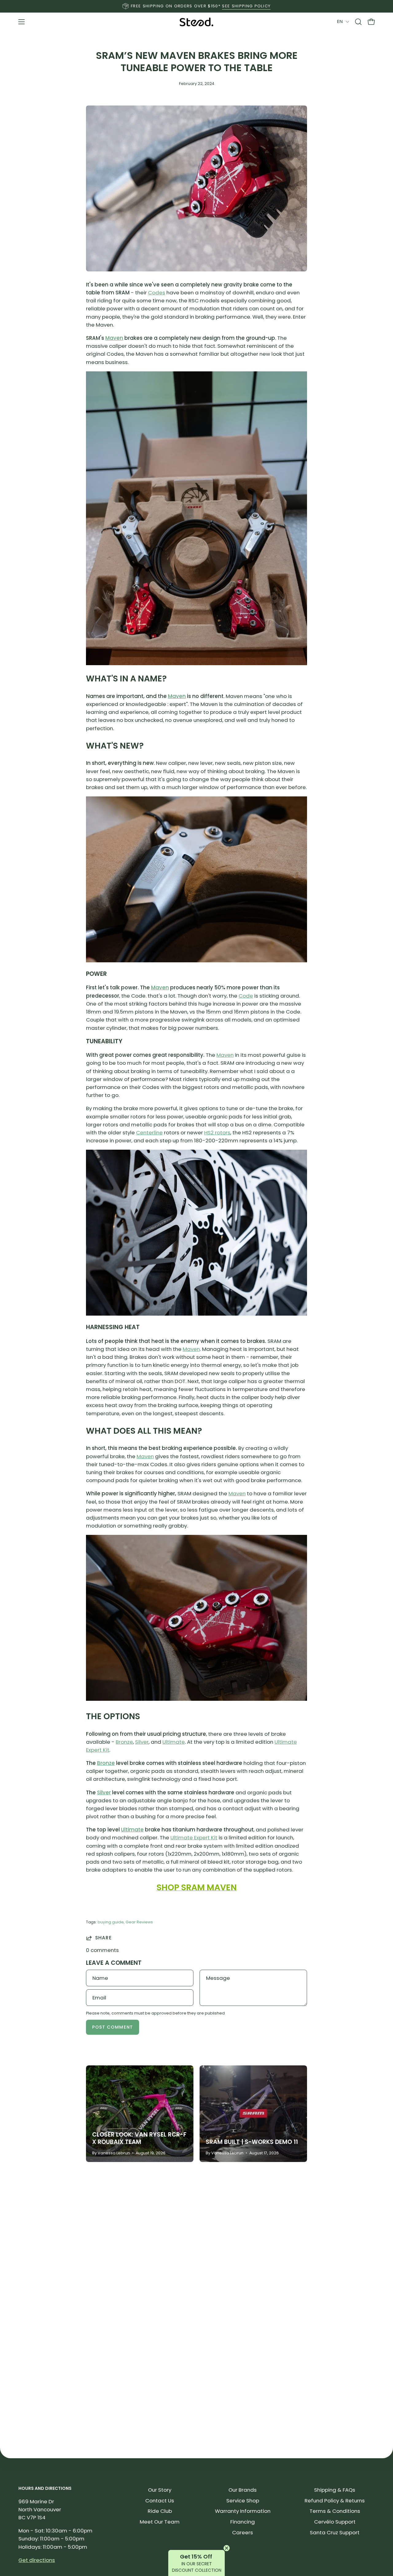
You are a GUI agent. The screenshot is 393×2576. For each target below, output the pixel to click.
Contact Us (160, 2501)
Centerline (149, 1133)
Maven (114, 338)
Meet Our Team (160, 2522)
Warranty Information (243, 2511)
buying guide (111, 1922)
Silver (142, 1742)
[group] (196, 6)
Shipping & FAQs (335, 2490)
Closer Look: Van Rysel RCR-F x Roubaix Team (139, 2138)
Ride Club (160, 2511)
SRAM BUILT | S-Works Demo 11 (252, 2142)
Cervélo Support (335, 2522)
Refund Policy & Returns (335, 2501)
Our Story (160, 2490)
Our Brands (243, 2490)
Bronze (124, 1742)
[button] (358, 22)
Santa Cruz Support (335, 2532)
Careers (243, 2532)
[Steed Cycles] (196, 22)
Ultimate (174, 1742)
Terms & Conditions (335, 2511)
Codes (157, 293)
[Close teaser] (227, 2548)
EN (340, 21)
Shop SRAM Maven (197, 1887)
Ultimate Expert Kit (194, 1838)
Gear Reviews (139, 1922)
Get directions (37, 2560)
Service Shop (243, 2501)
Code (246, 996)
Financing (243, 2522)
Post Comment (113, 2027)
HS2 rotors (217, 1133)
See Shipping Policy (246, 6)
